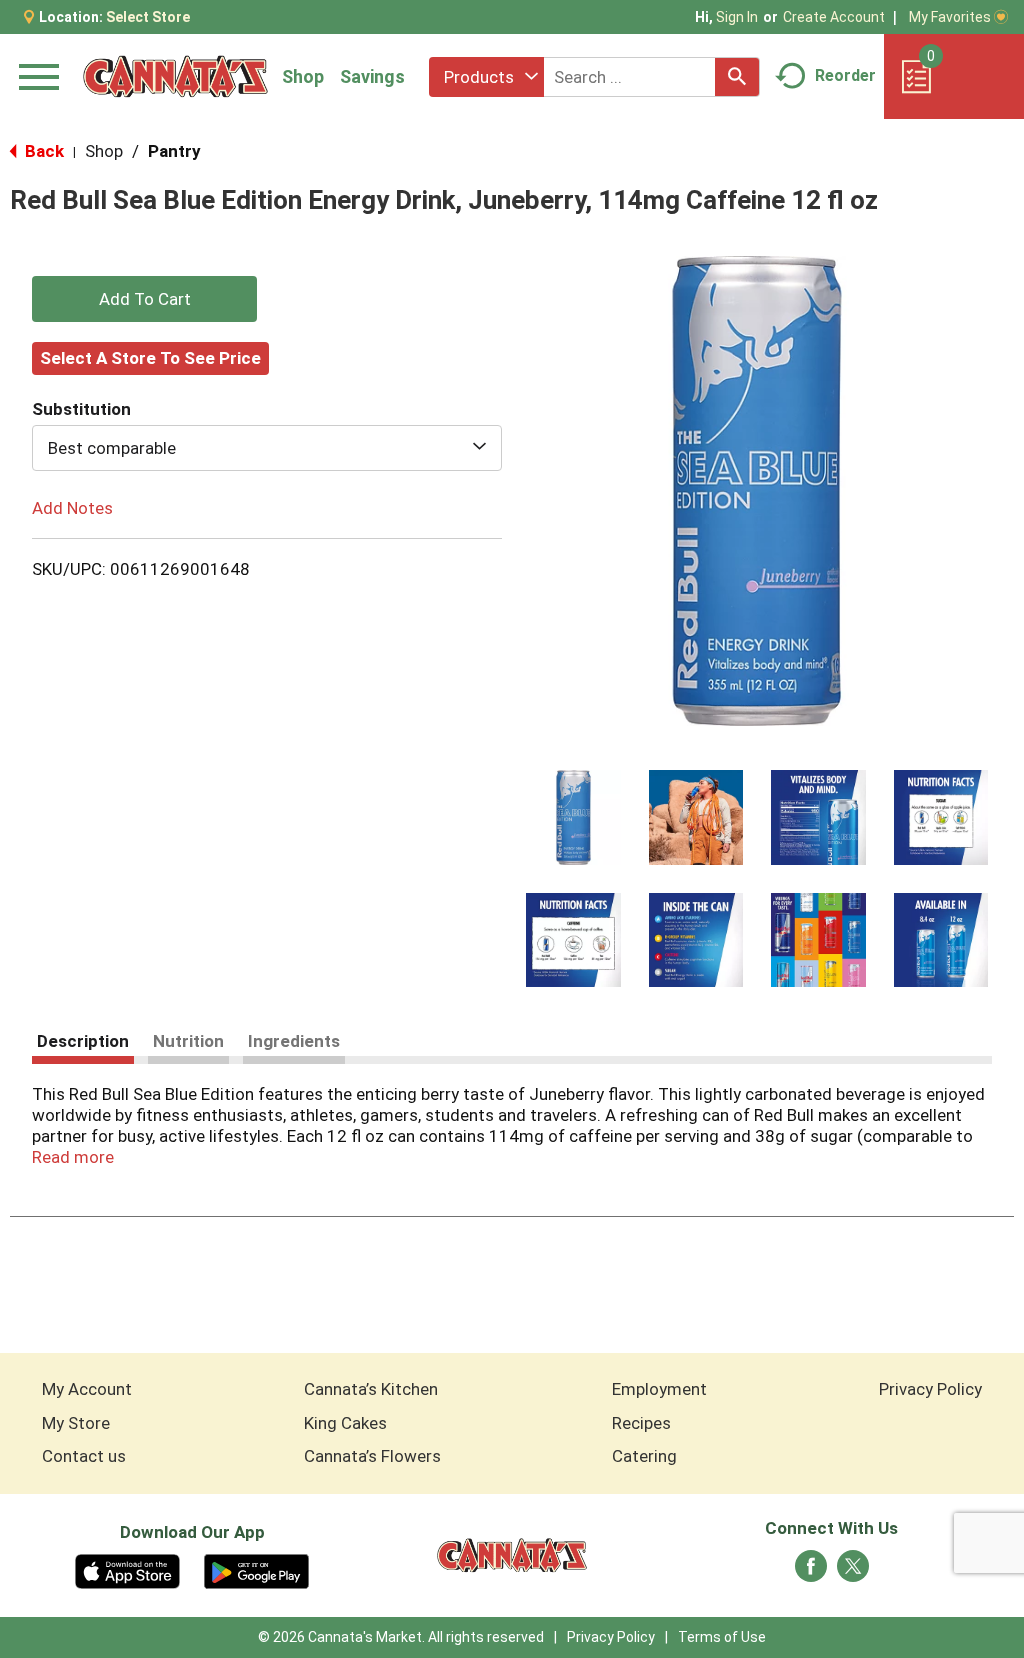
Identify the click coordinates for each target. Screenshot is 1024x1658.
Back (42, 151)
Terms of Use (722, 1637)
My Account (87, 1389)
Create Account (834, 17)
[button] (573, 817)
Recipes (641, 1423)
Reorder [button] (845, 75)
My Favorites (950, 17)
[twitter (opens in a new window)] (853, 1572)
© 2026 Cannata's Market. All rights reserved (401, 1637)
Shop (303, 76)
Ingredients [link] (294, 1041)
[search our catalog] (737, 77)
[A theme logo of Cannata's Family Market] (175, 76)
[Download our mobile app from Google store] (256, 1570)
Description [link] (83, 1041)
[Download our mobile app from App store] (127, 1570)
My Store (76, 1423)
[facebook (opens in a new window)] (811, 1572)
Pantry (174, 151)
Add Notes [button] (72, 508)
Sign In (737, 17)
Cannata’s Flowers (372, 1456)
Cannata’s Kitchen (371, 1389)
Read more (73, 1157)
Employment (659, 1389)
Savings (372, 76)
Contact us (84, 1456)
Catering (644, 1456)
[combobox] (486, 77)
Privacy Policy (930, 1389)
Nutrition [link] (188, 1041)
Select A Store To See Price (150, 358)
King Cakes (345, 1423)
